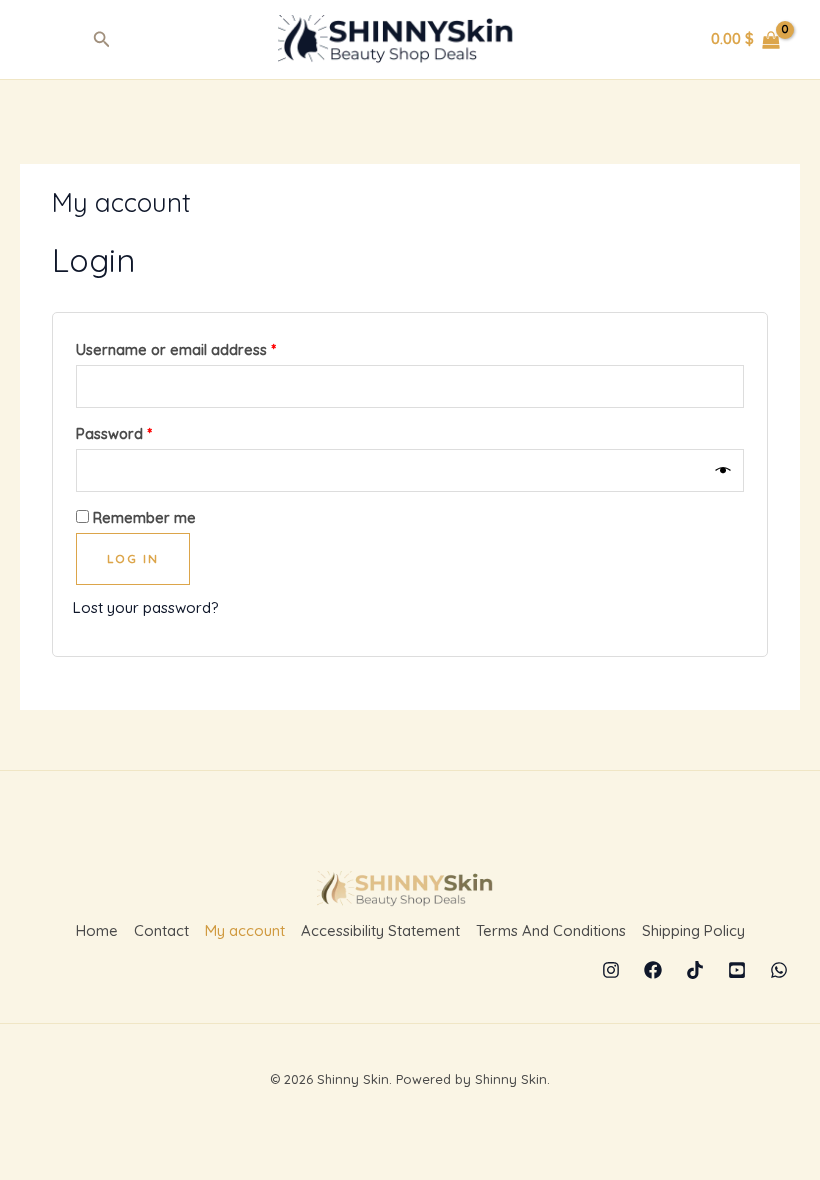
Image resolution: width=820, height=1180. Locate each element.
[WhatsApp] (779, 970)
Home (97, 930)
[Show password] (724, 471)
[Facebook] (653, 970)
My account (245, 930)
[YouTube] (737, 970)
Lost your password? (146, 607)
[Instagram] (611, 970)
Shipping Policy (693, 930)
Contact (161, 930)
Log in (133, 558)
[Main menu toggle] (52, 39)
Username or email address (206, 347)
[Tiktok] (695, 970)
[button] (102, 40)
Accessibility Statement (380, 930)
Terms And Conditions (551, 930)
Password (144, 431)
